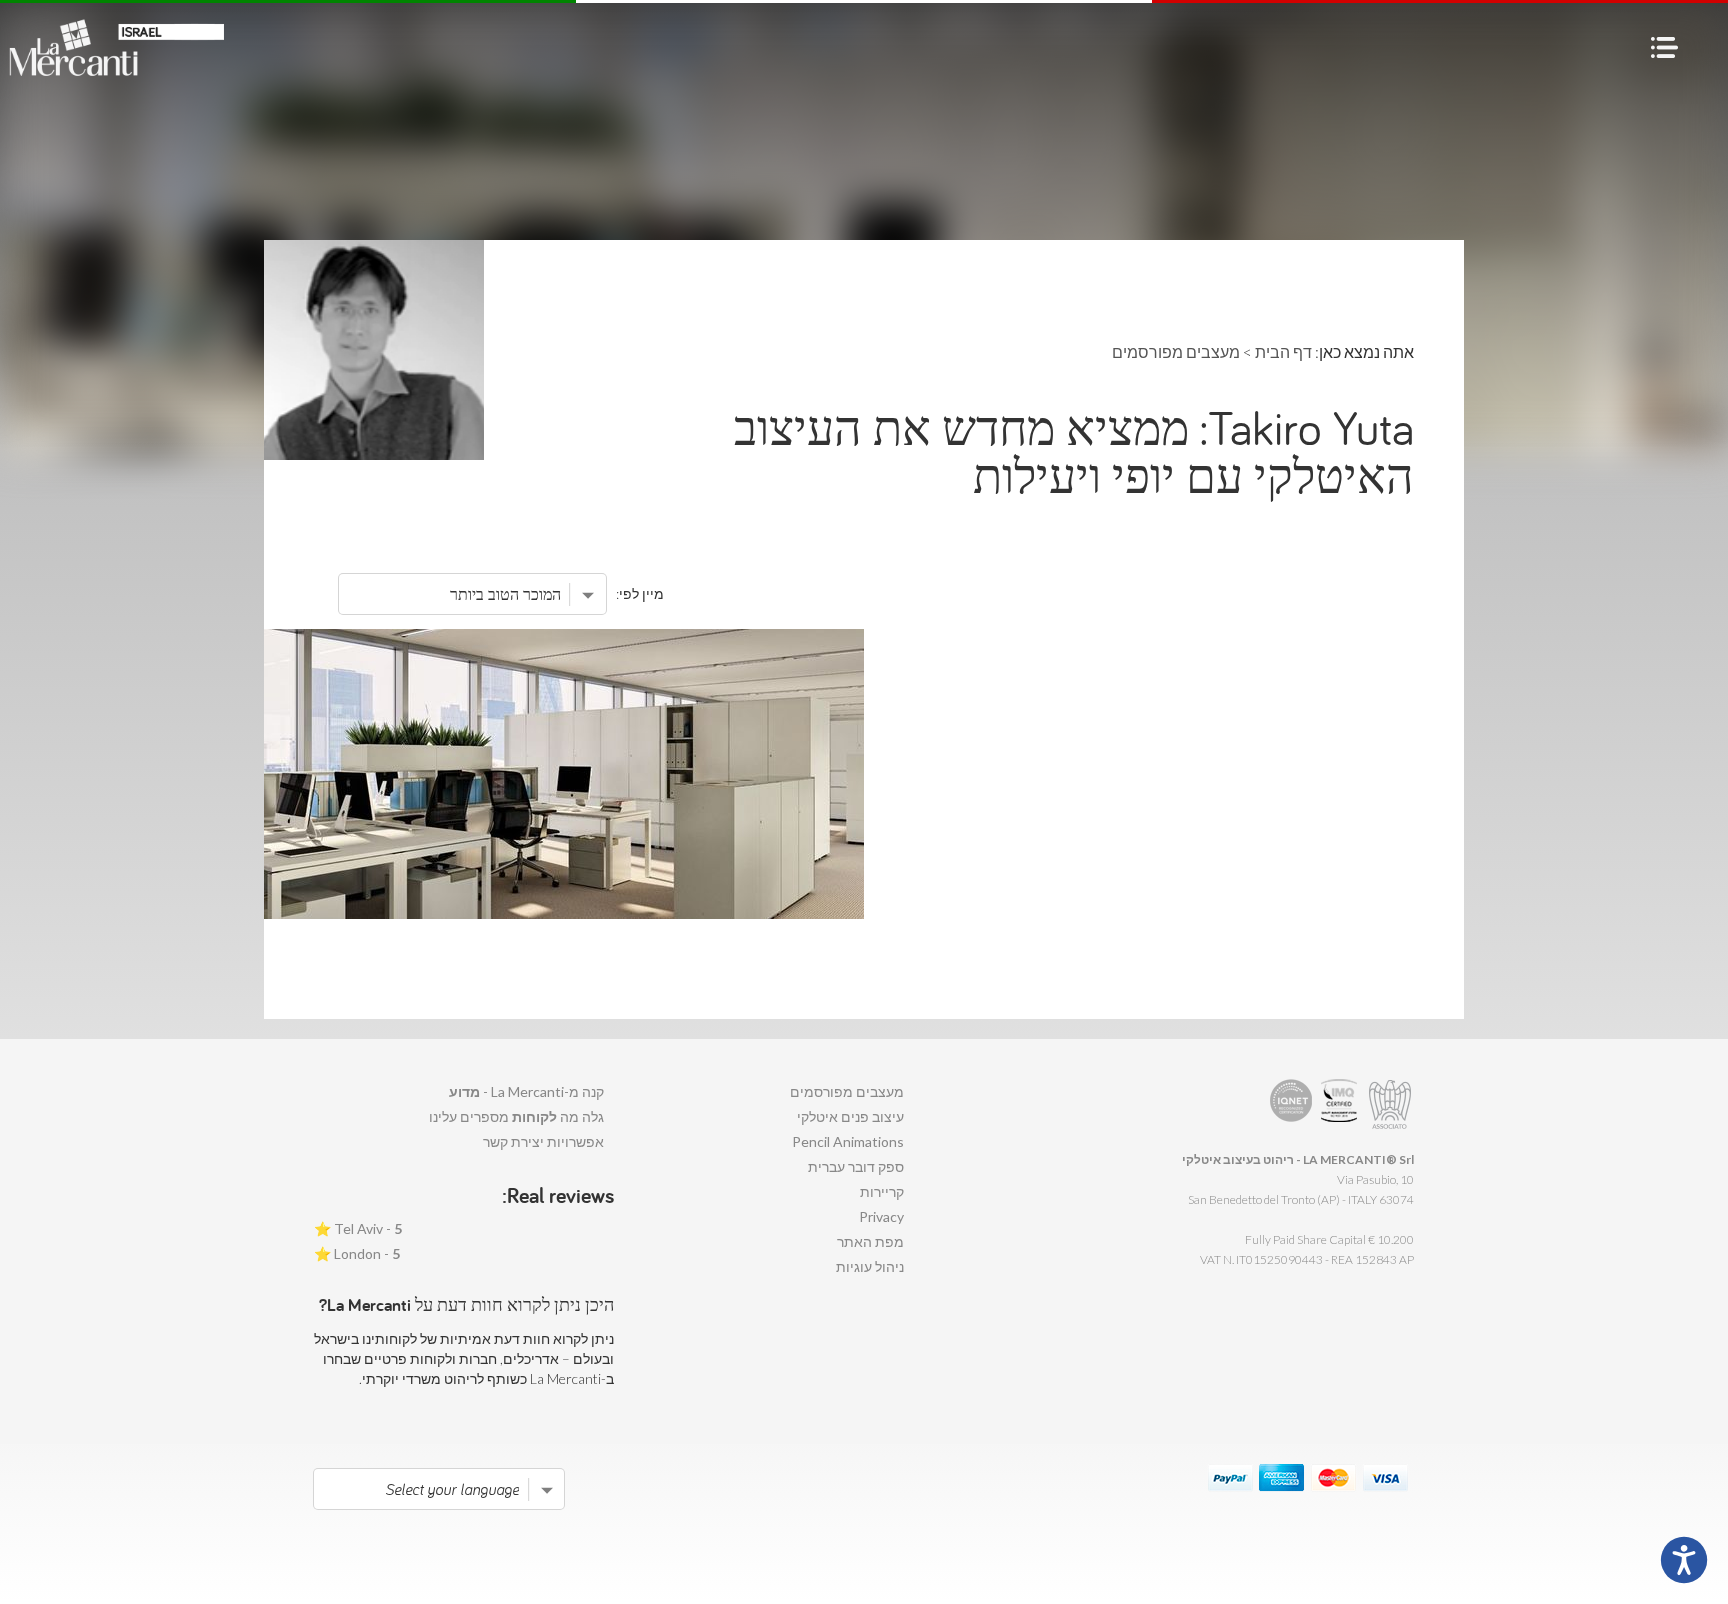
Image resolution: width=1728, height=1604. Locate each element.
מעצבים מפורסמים (847, 1091)
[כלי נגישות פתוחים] (1684, 1560)
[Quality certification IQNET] (1291, 1104)
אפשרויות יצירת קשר (543, 1141)
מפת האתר (870, 1241)
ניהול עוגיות (870, 1266)
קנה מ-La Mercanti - (526, 1091)
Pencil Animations (848, 1141)
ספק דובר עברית (856, 1166)
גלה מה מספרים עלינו (516, 1116)
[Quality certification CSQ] (1341, 1104)
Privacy (881, 1216)
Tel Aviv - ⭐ (358, 1228)
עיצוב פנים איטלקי (850, 1116)
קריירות (882, 1191)
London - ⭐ (357, 1253)
